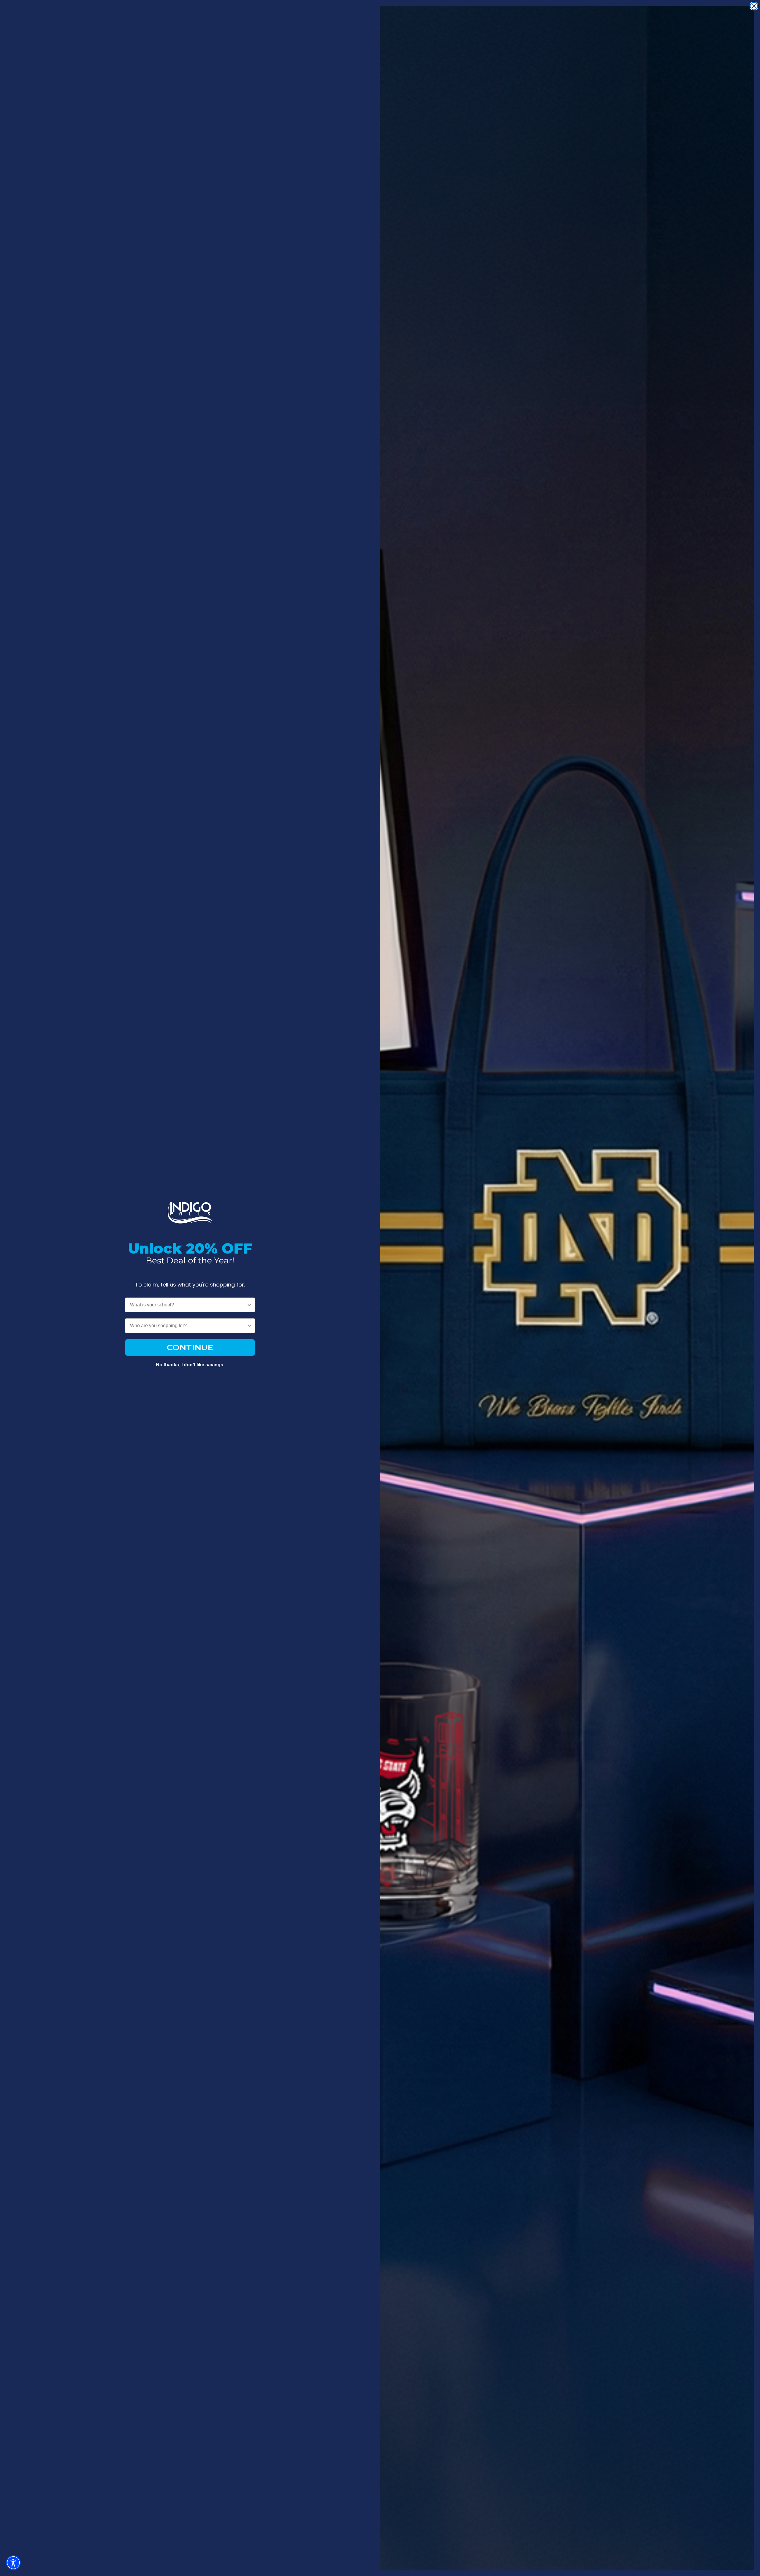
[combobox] (188, 1305)
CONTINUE (190, 1347)
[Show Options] (249, 1305)
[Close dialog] (754, 6)
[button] (13, 2563)
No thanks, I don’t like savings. (190, 1365)
